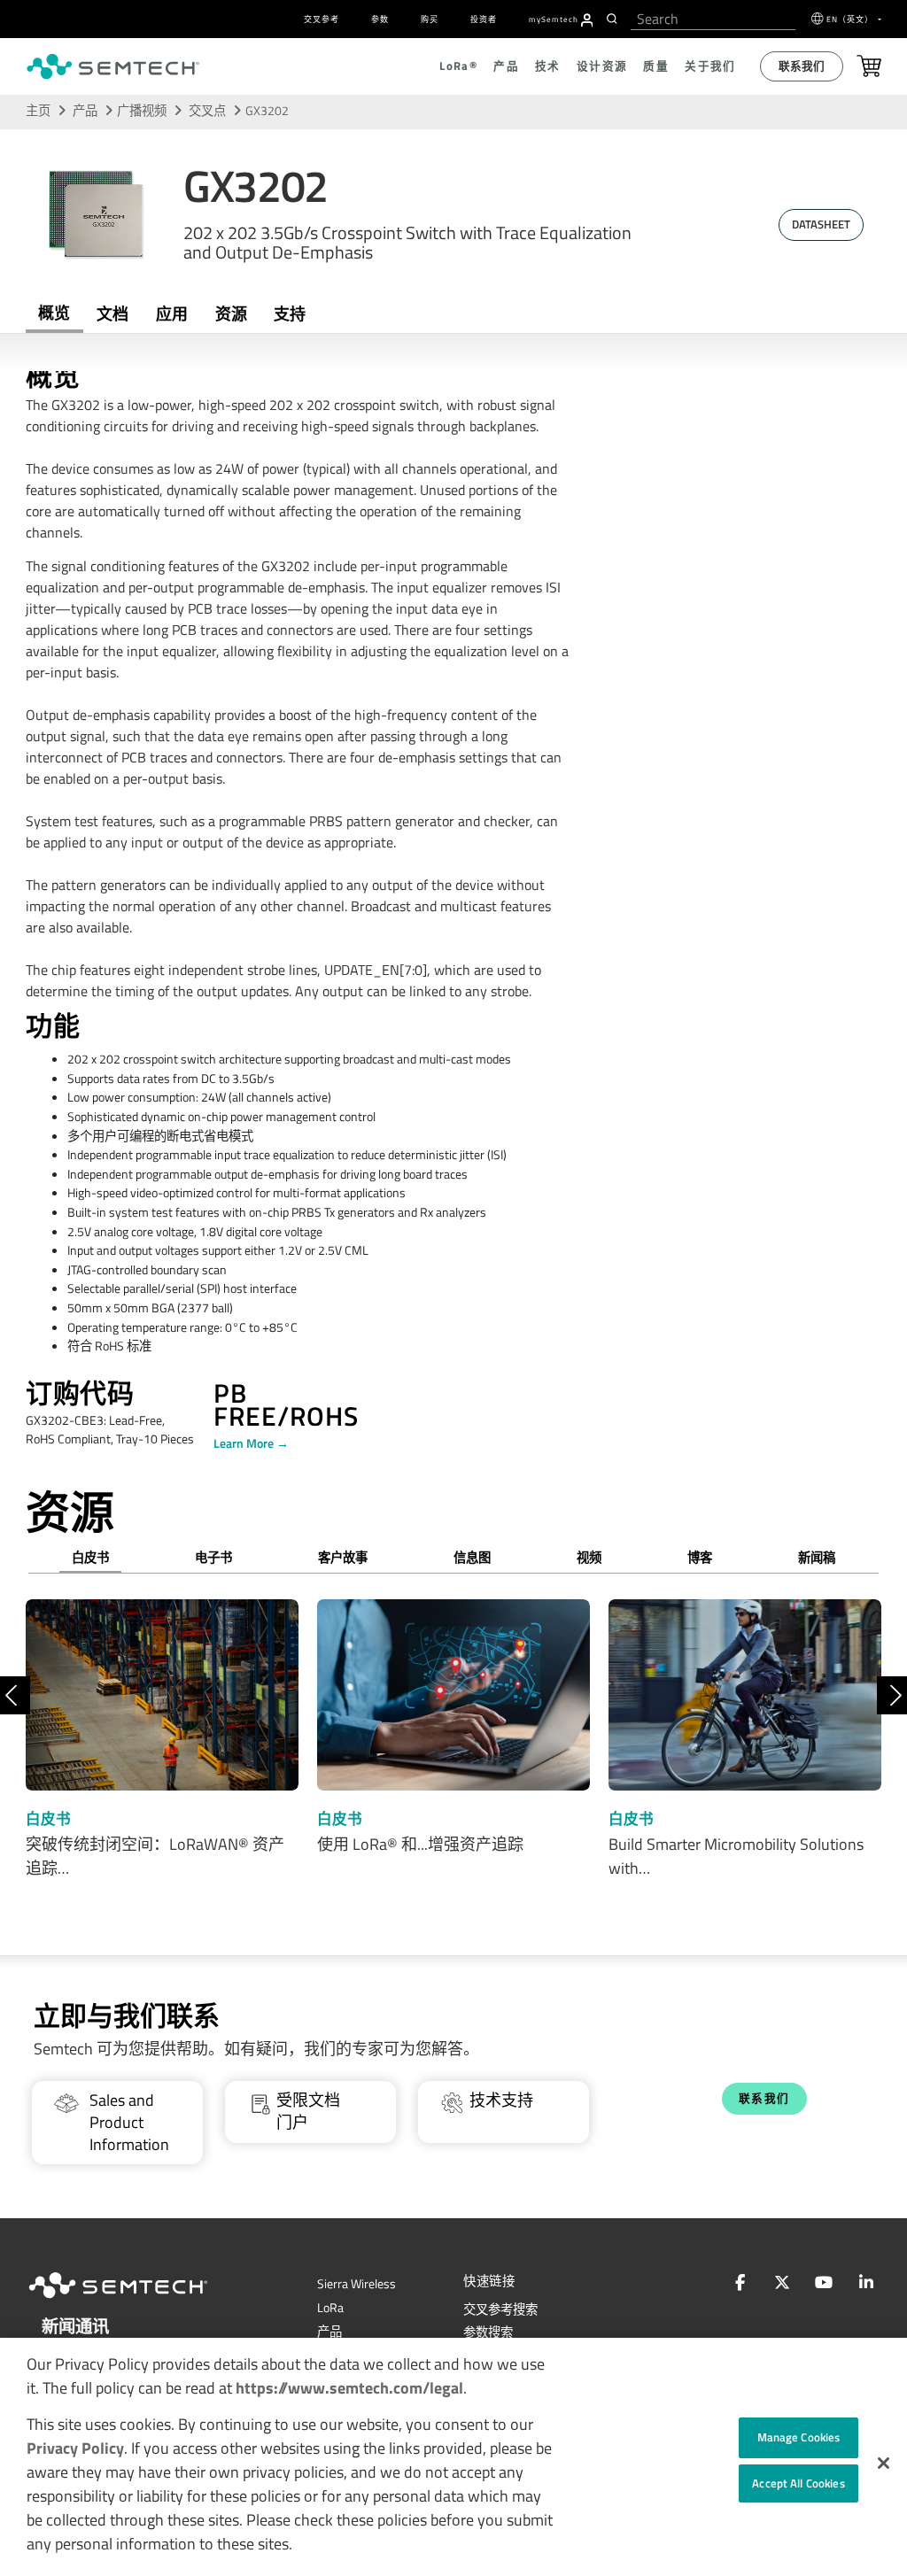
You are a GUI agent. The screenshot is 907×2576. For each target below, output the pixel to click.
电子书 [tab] (213, 1558)
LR (330, 2308)
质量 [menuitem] (656, 66)
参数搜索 (488, 2332)
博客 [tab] (700, 1558)
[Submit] (614, 19)
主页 (38, 111)
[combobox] (713, 19)
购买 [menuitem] (430, 19)
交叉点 (209, 111)
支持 (290, 314)
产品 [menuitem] (506, 66)
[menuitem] (587, 20)
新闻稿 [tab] (817, 1558)
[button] (884, 2463)
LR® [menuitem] (458, 66)
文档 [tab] (112, 314)
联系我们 (802, 66)
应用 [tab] (172, 314)
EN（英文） (851, 19)
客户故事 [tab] (343, 1558)
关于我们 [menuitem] (710, 66)
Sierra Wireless (357, 2284)
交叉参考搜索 (500, 2309)
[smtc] (113, 66)
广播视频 (142, 111)
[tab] (231, 314)
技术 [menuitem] (548, 66)
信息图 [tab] (472, 1558)
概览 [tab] (54, 313)
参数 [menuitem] (380, 19)
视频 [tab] (589, 1558)
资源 (231, 314)
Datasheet (821, 224)
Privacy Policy (75, 2448)
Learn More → (251, 1443)
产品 (85, 111)
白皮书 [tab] (90, 1558)
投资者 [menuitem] (484, 19)
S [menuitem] (554, 19)
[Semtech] (136, 2301)
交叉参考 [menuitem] (322, 19)
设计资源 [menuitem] (602, 66)
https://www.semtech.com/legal (349, 2388)
